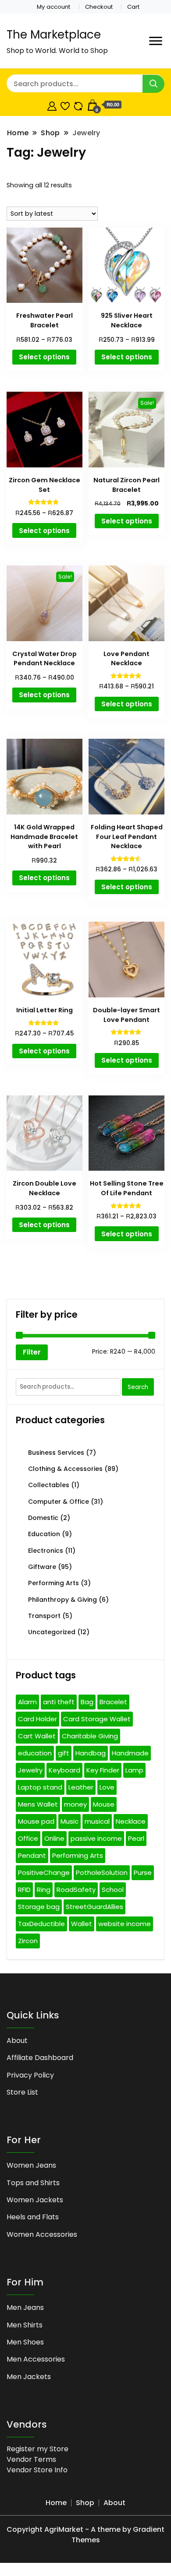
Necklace (131, 1821)
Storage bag (39, 1907)
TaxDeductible (41, 1924)
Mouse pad (36, 1821)
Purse (143, 1872)
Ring (44, 1890)
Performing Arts (53, 1583)
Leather (81, 1787)
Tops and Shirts (33, 2183)
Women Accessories (42, 2234)
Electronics (46, 1551)
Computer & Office (59, 1502)
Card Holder (37, 1719)
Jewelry (30, 1770)
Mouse (104, 1804)
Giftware (42, 1567)
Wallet (82, 1924)
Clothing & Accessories (65, 1469)
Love (107, 1787)
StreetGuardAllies (94, 1907)
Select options (44, 357)
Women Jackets (35, 2200)
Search (138, 1387)
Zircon (28, 1941)
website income (125, 1924)
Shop (85, 2503)
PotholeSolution (102, 1872)
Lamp (134, 1770)
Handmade (130, 1753)
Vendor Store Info (37, 2470)
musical (97, 1821)
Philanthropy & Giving (62, 1600)
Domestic (43, 1518)
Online (54, 1838)
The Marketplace (54, 35)
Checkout (99, 7)
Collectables (49, 1485)
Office (28, 1838)
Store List (22, 2092)
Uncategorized (52, 1632)
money (75, 1804)
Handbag (91, 1753)
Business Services (56, 1453)
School (113, 1890)
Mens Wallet (38, 1804)
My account (53, 7)
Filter (32, 1352)
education (35, 1753)
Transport (44, 1616)
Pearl (136, 1838)
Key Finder (103, 1770)
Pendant (32, 1855)
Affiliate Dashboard (40, 2058)
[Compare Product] (78, 105)
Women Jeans (31, 2165)
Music (69, 1821)
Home (56, 2503)
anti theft (59, 1702)
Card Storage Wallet (97, 1719)
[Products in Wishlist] (65, 105)
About (17, 2041)
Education (44, 1534)
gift (64, 1753)
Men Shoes (25, 2342)
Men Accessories (36, 2359)
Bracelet (113, 1702)
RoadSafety (76, 1890)
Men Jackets (29, 2377)
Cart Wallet (37, 1736)
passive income (96, 1838)
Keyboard (64, 1770)
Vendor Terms (31, 2459)
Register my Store (37, 2449)
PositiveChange (44, 1872)
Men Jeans (25, 2308)
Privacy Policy (30, 2075)
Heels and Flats (33, 2217)
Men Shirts (25, 2325)
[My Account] (52, 105)
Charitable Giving (90, 1736)
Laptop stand (40, 1787)
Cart (133, 7)
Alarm (27, 1702)
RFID (24, 1890)
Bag (87, 1702)
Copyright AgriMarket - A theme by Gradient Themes (85, 2535)
